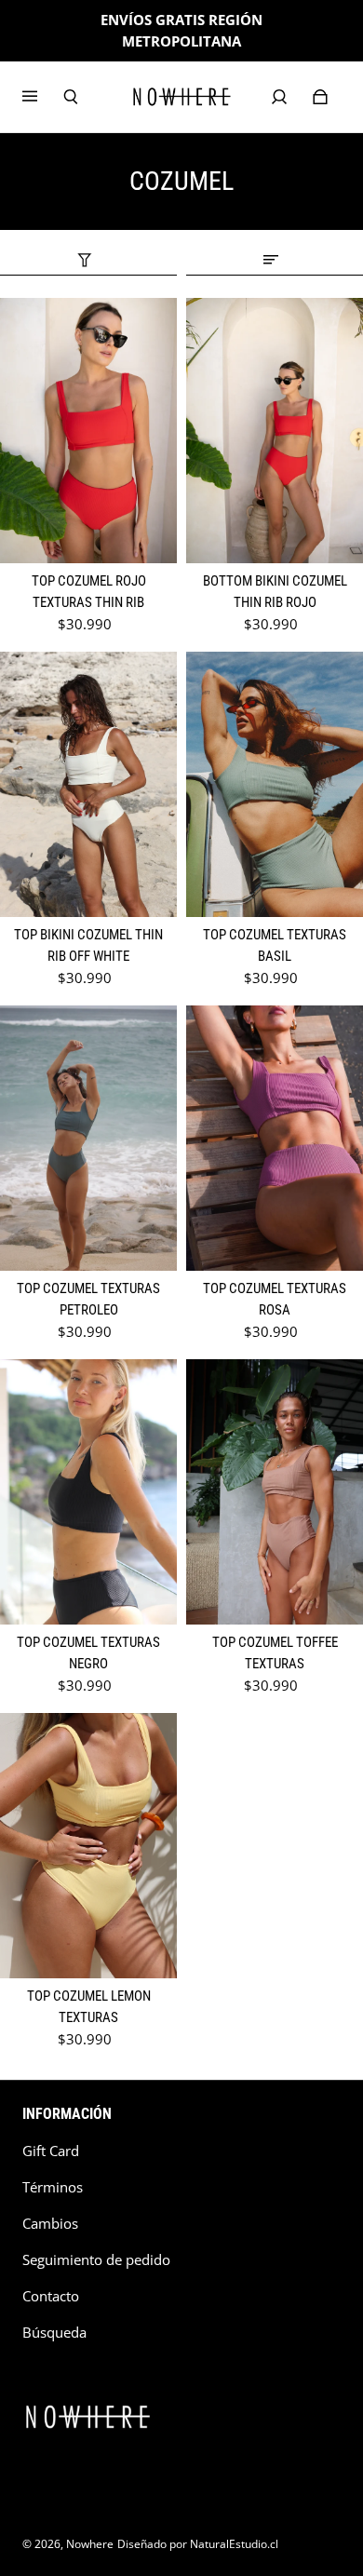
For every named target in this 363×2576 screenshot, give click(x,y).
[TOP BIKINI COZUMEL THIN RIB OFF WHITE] (88, 784)
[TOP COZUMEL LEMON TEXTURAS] (88, 1846)
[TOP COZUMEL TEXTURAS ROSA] (275, 1138)
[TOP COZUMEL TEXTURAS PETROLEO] (88, 1138)
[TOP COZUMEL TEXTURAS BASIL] (275, 784)
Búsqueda (54, 2333)
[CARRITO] (320, 97)
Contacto (51, 2296)
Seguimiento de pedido (96, 2260)
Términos (53, 2187)
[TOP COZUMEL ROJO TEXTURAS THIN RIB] (88, 431)
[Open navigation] (43, 97)
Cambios (50, 2224)
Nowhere (90, 2544)
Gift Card (51, 2151)
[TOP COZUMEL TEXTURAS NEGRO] (88, 1492)
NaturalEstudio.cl (234, 2544)
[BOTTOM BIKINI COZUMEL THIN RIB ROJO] (275, 431)
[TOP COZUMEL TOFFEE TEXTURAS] (275, 1492)
